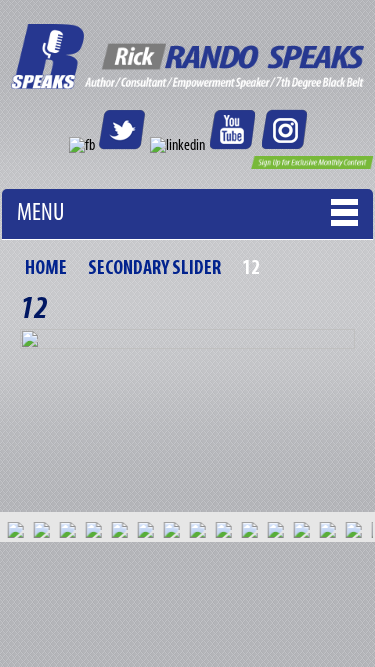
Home (46, 269)
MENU (40, 213)
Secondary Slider (154, 269)
